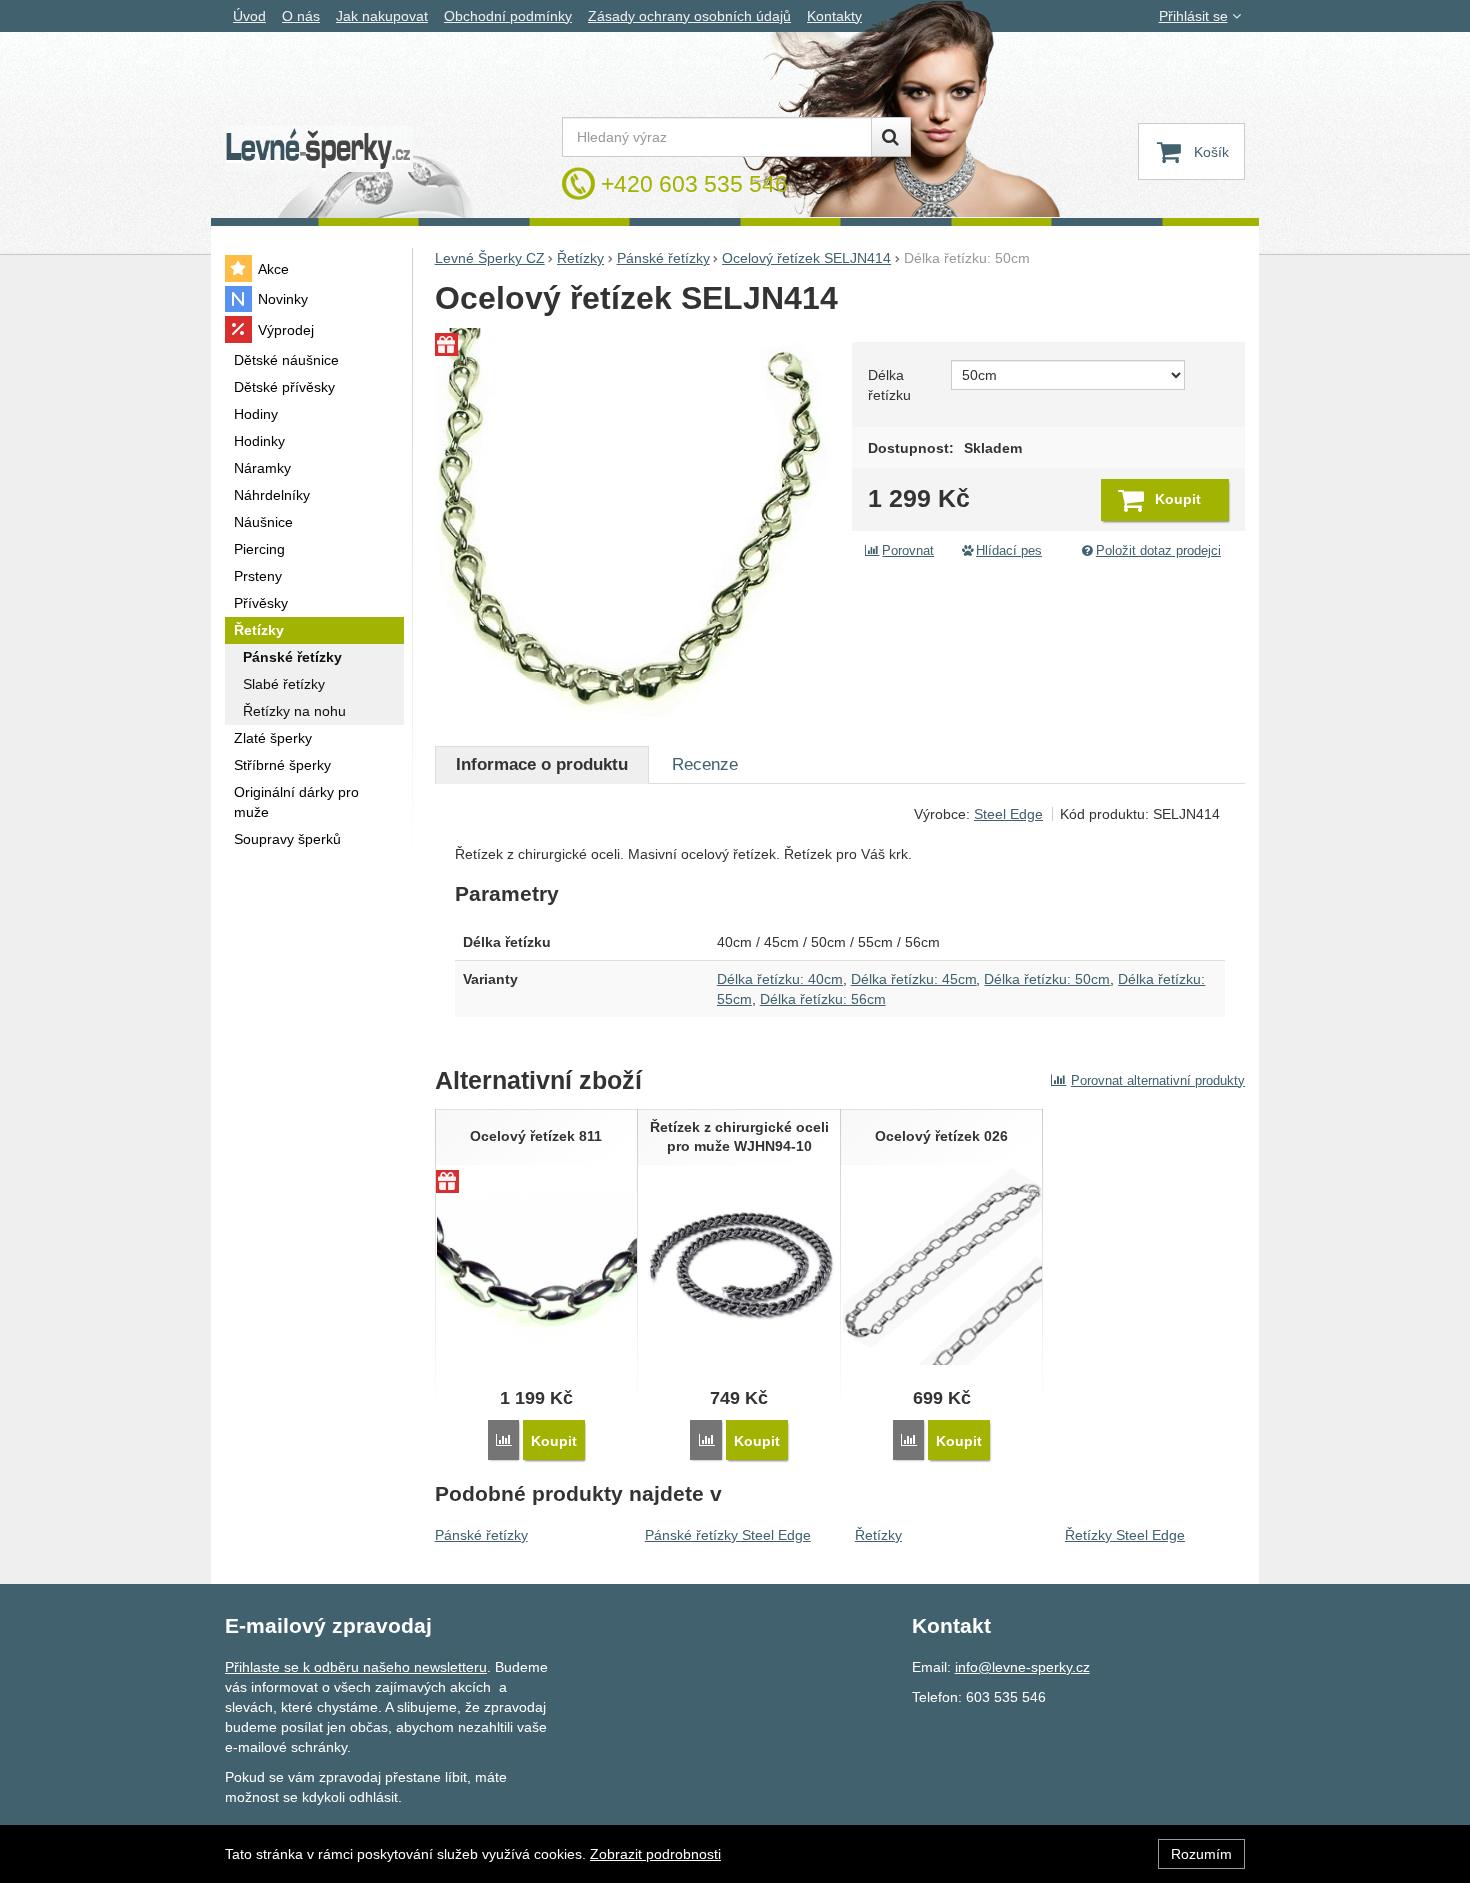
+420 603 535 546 (694, 184)
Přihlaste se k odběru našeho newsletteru (356, 1667)
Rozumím (1201, 1854)
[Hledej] (891, 137)
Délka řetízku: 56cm (823, 999)
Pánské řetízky (481, 1535)
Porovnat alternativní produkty (1158, 1080)
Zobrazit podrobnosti (655, 1854)
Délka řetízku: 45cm (914, 979)
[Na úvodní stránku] (319, 149)
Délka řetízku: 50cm (1047, 979)
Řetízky (878, 1535)
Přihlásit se (1193, 16)
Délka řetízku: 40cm (780, 979)
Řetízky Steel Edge (1125, 1535)
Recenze (705, 764)
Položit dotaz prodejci (1158, 551)
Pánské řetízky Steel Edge (728, 1535)
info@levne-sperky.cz (1022, 1667)
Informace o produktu (542, 764)
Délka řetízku (889, 385)
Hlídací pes (1009, 551)
